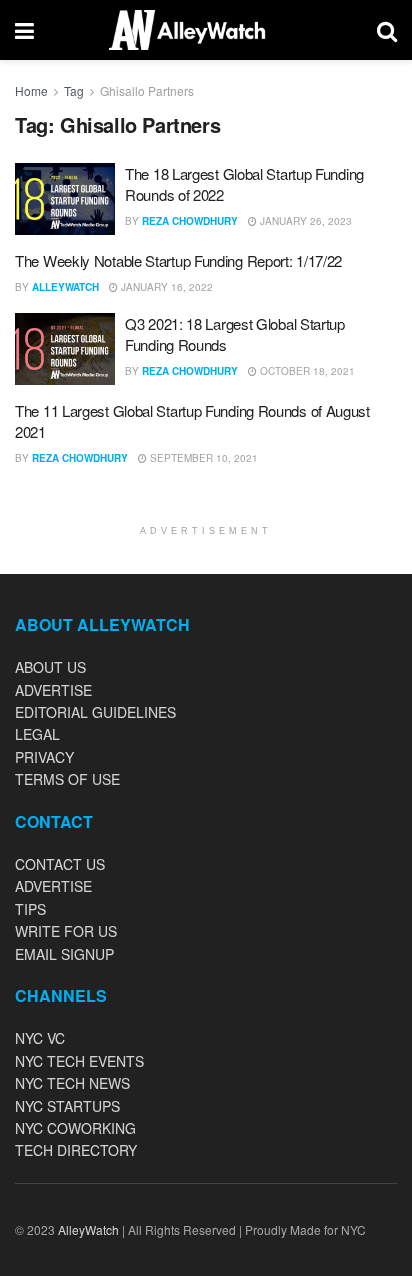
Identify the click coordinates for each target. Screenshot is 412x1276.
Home (31, 90)
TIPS (30, 909)
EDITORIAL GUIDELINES (95, 712)
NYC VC (40, 1038)
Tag (74, 90)
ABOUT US (50, 667)
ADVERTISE (53, 690)
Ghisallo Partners (147, 90)
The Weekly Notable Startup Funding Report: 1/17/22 (178, 260)
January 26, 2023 (304, 221)
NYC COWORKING (75, 1128)
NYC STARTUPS (67, 1106)
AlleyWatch (65, 287)
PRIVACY (44, 757)
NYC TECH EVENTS (79, 1061)
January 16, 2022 (165, 287)
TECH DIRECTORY (76, 1150)
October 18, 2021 (306, 371)
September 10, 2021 (202, 458)
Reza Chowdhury (190, 221)
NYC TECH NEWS (72, 1083)
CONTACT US (60, 864)
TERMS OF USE (67, 779)
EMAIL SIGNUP (64, 954)
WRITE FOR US (66, 931)
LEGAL (37, 734)
